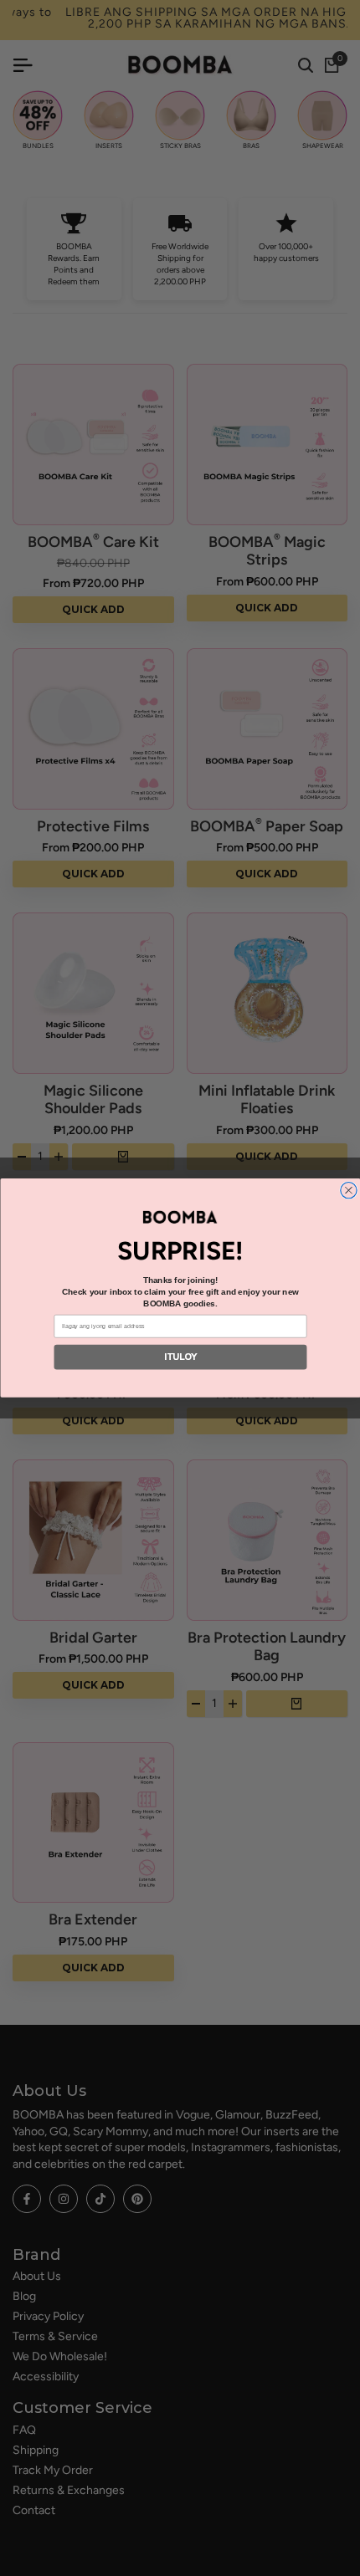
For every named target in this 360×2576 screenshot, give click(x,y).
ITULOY (180, 1357)
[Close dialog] (348, 1191)
